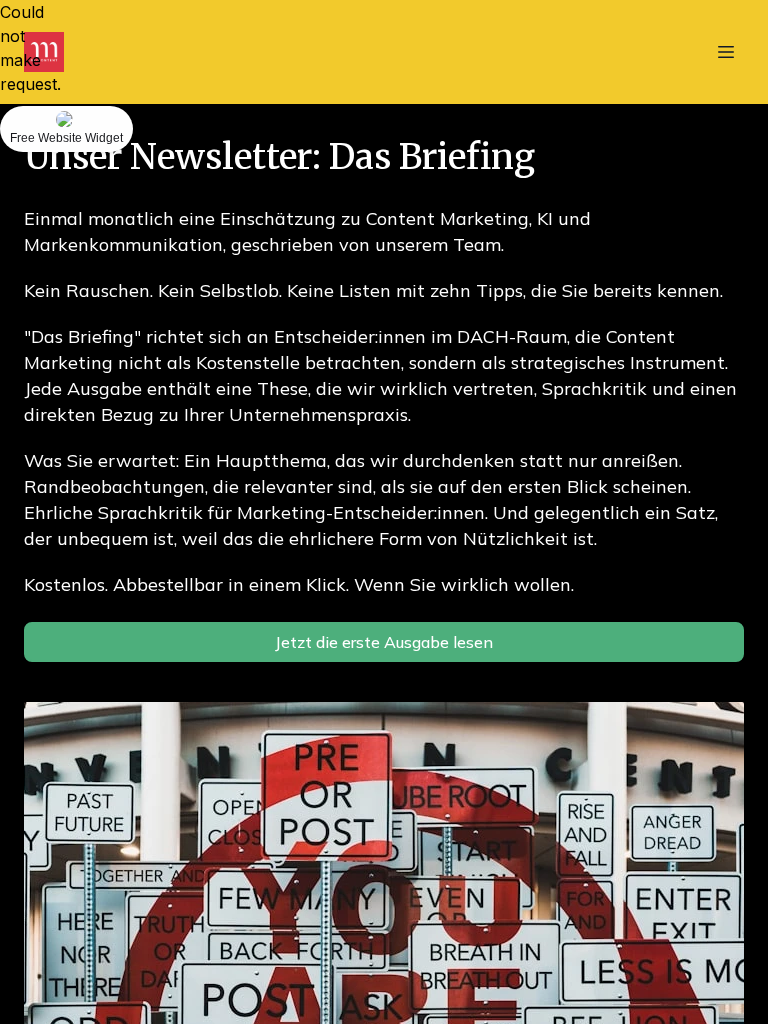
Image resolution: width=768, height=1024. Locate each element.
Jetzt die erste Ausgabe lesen (384, 642)
